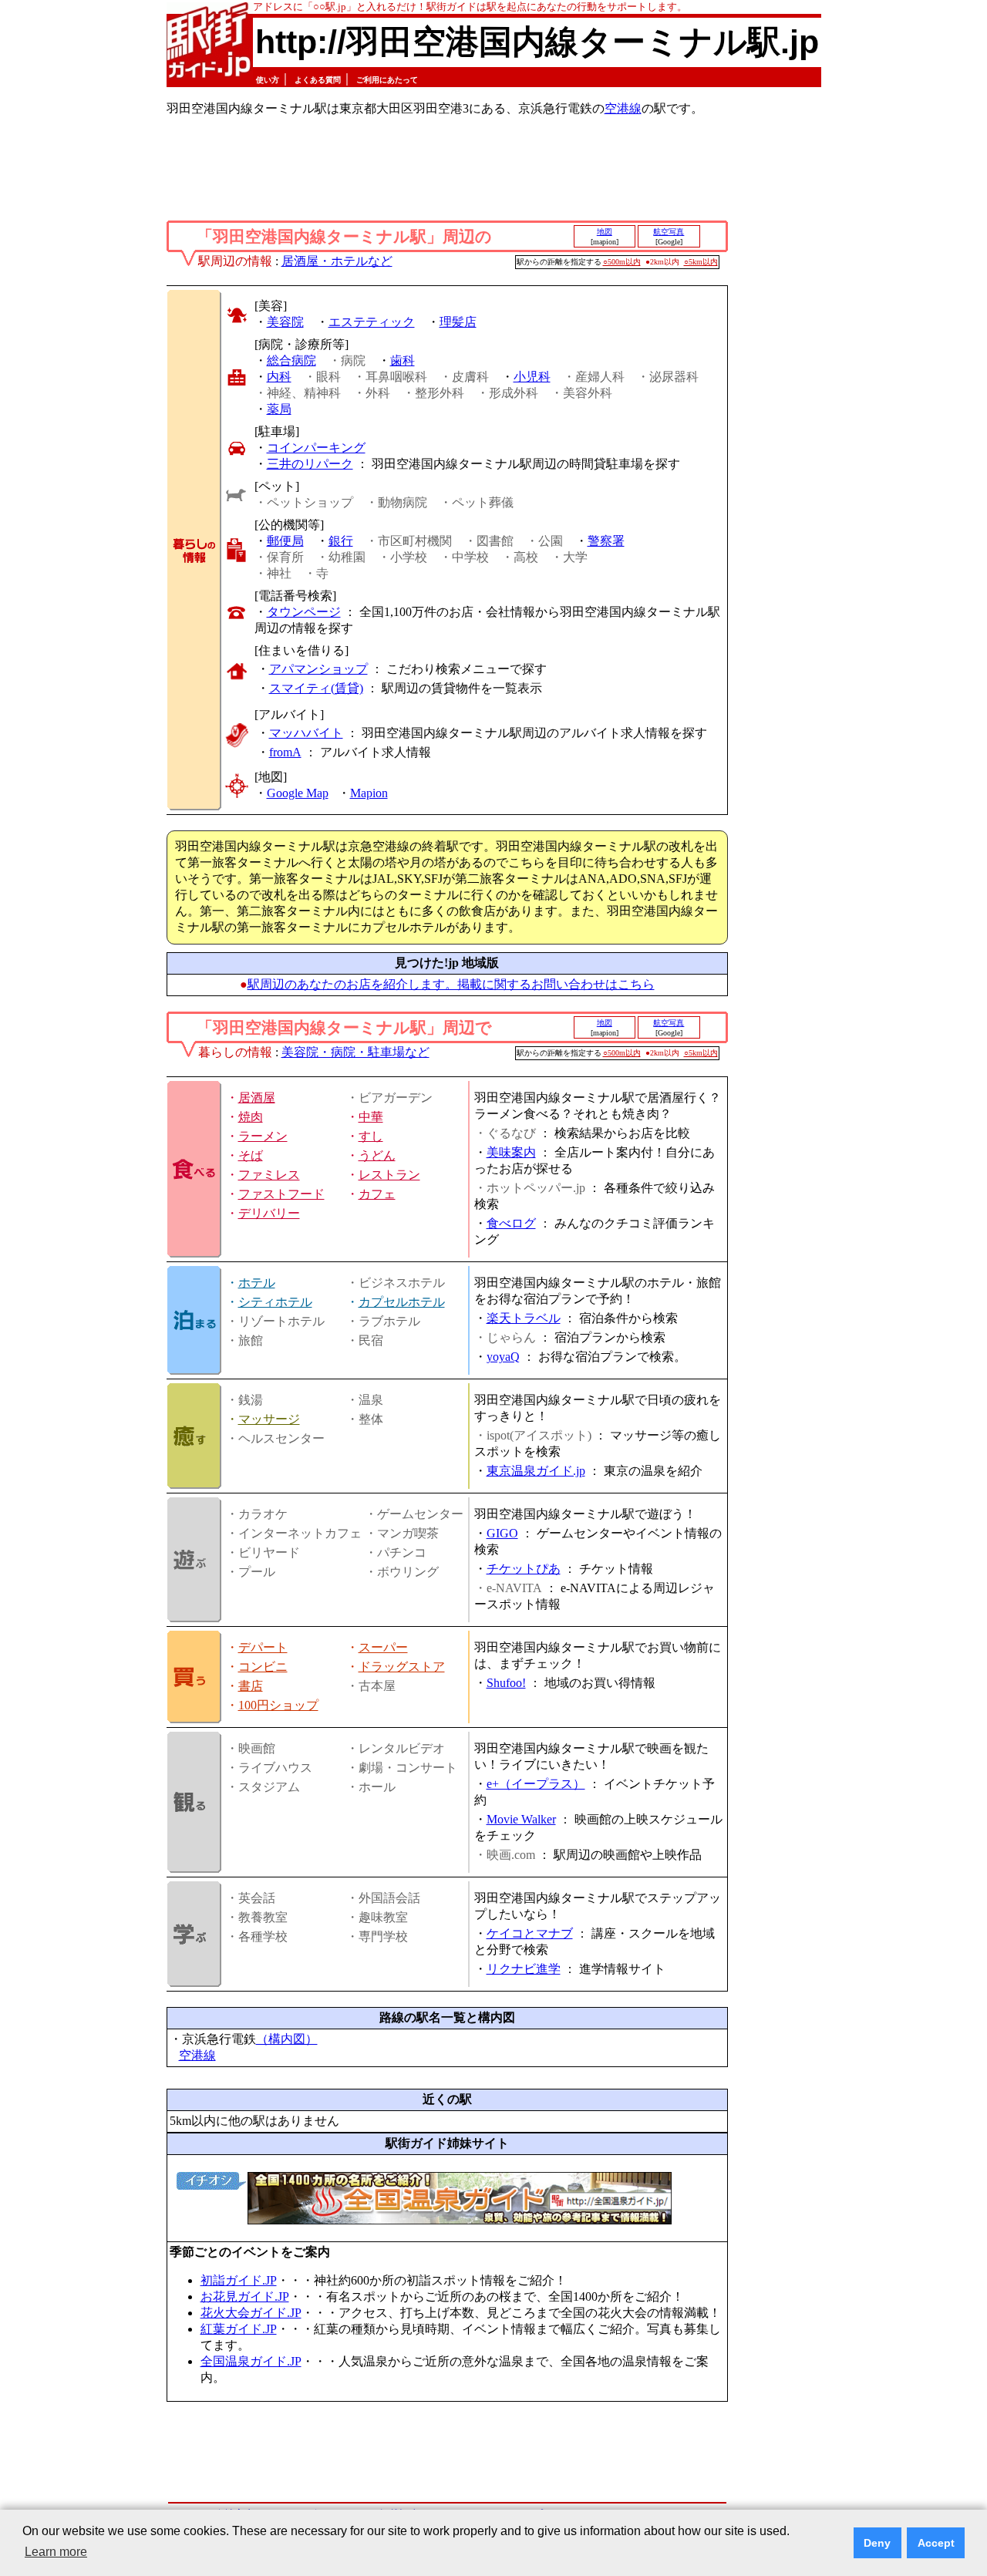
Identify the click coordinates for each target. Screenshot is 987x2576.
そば (251, 1155)
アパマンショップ (318, 669)
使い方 (268, 80)
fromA (285, 752)
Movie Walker (521, 1819)
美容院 (285, 322)
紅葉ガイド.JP (239, 2329)
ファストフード (281, 1194)
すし (371, 1136)
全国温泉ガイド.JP (251, 2361)
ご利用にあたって (387, 80)
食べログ (511, 1223)
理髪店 (458, 322)
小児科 (532, 377)
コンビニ (263, 1667)
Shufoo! (506, 1683)
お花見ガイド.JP (245, 2297)
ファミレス (269, 1175)
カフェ (377, 1194)
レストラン (389, 1175)
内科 (279, 377)
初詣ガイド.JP (239, 2280)
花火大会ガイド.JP (251, 2313)
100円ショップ (278, 1705)
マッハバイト (306, 733)
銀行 (341, 541)
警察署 (606, 541)
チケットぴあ (524, 1569)
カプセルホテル (402, 1302)
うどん (377, 1155)
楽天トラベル (524, 1318)
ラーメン (263, 1136)
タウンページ (304, 612)
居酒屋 (257, 1098)
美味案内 (511, 1152)
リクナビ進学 (524, 1969)
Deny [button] (877, 2543)
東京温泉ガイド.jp (536, 1471)
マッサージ (269, 1419)
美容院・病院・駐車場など (355, 1052)
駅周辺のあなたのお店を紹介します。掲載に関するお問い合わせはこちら (451, 984)
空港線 (623, 108)
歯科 (403, 360)
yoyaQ (503, 1357)
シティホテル (275, 1302)
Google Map (298, 793)
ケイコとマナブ (530, 1933)
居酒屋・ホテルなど (337, 261)
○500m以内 (622, 262)
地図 (605, 232)
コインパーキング (316, 448)
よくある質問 (318, 80)
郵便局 (285, 541)
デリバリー (269, 1213)
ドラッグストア (402, 1667)
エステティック (372, 322)
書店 (251, 1686)
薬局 (279, 409)
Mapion (369, 793)
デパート (263, 1647)
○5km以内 (701, 262)
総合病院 (291, 360)
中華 (371, 1117)
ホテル (257, 1283)
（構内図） (287, 2039)
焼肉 (251, 1117)
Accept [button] (936, 2543)
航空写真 (669, 232)
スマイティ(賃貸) (316, 688)
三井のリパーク (310, 464)
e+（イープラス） (536, 1784)
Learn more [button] (56, 2552)
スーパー (383, 1647)
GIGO (502, 1533)
